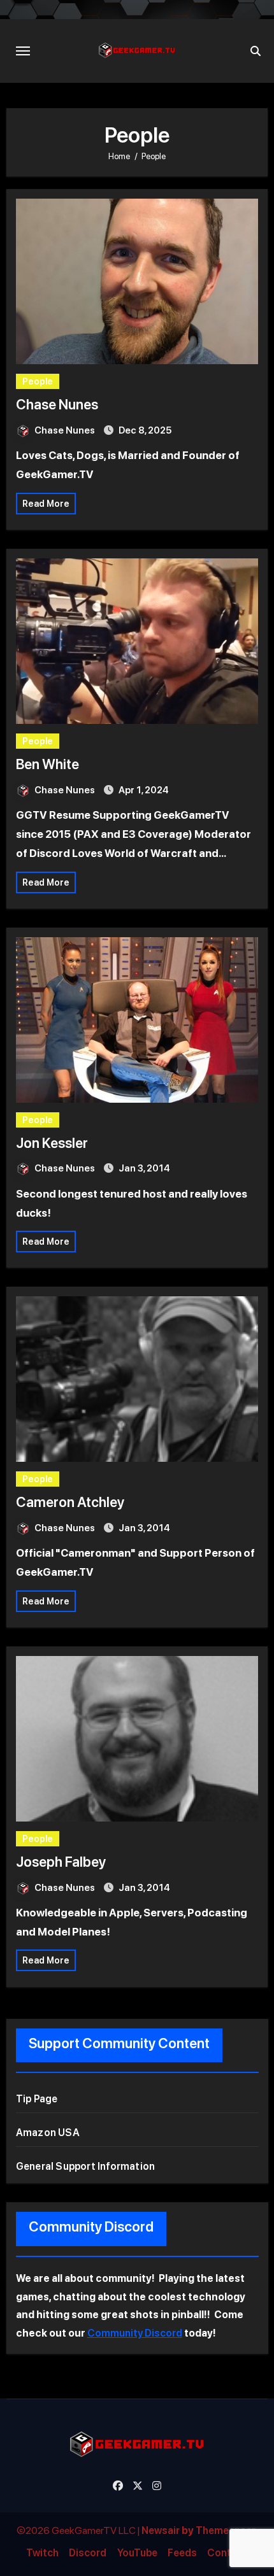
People (38, 381)
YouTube (137, 2553)
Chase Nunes (57, 404)
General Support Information (85, 2166)
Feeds (182, 2553)
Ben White (47, 764)
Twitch (42, 2553)
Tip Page (37, 2099)
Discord (88, 2553)
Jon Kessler (52, 1143)
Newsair (161, 2530)
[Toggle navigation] (23, 51)
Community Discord (135, 2333)
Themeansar (226, 2530)
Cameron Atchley (70, 1502)
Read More (46, 504)
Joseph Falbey (61, 1862)
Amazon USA (48, 2133)
